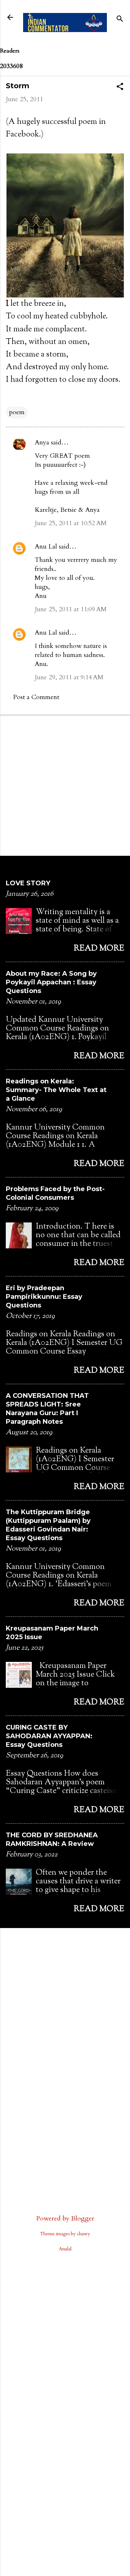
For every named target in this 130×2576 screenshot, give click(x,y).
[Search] (120, 20)
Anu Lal (46, 547)
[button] (120, 88)
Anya (42, 442)
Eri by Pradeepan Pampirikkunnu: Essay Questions (44, 1297)
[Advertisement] (65, 785)
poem (17, 412)
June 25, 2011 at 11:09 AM (71, 609)
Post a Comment (36, 697)
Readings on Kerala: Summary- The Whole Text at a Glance (56, 1090)
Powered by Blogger (65, 2219)
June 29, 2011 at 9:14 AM (69, 677)
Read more (99, 949)
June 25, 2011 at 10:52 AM (71, 523)
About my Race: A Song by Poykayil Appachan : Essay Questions (51, 982)
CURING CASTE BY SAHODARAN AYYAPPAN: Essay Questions (49, 1736)
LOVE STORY (28, 883)
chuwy (84, 2234)
